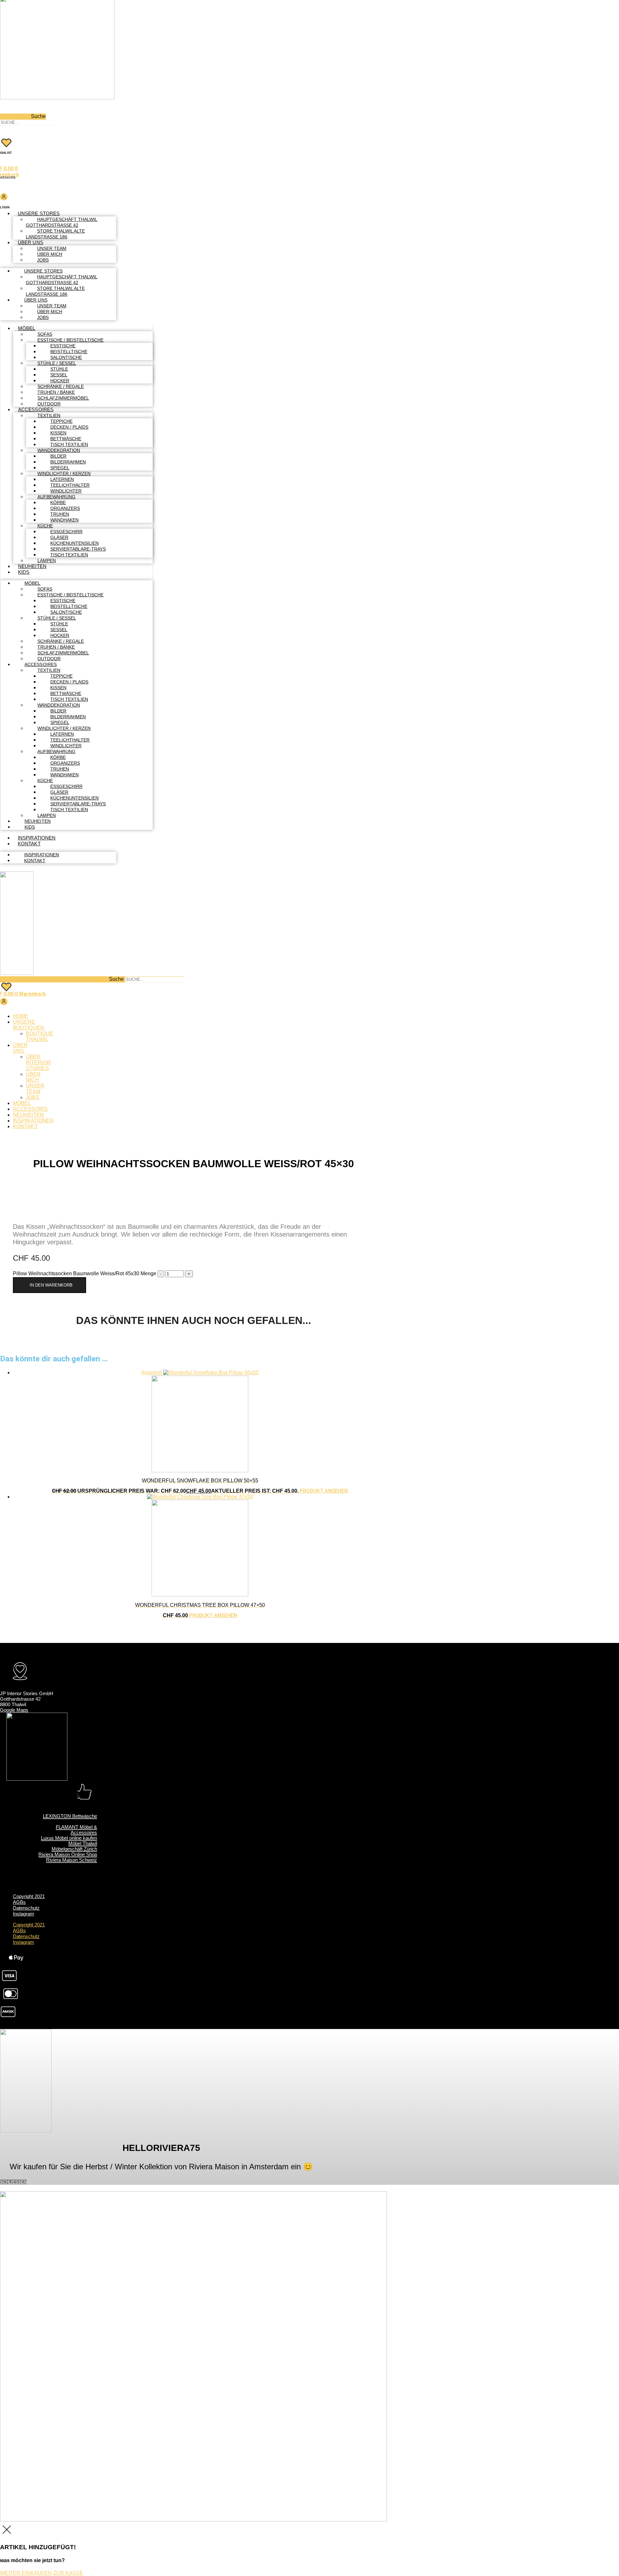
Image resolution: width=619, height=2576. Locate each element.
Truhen (60, 514)
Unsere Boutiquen (29, 1025)
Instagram (24, 1914)
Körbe (58, 502)
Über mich (50, 254)
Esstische (63, 346)
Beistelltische (69, 352)
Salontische (66, 357)
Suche (38, 116)
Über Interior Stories (38, 1063)
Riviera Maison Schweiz (72, 1860)
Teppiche (61, 421)
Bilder (58, 456)
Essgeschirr (66, 532)
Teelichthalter (70, 485)
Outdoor (49, 404)
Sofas (45, 334)
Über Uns (30, 242)
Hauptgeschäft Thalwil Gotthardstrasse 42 (62, 222)
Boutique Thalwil (39, 1036)
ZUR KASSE (68, 2573)
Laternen (62, 479)
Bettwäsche (66, 439)
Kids (24, 572)
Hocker (60, 381)
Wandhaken (64, 520)
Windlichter (66, 491)
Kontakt (29, 844)
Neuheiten (32, 566)
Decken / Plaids (69, 427)
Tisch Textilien (69, 444)
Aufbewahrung (56, 497)
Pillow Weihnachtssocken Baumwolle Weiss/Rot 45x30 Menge (85, 1273)
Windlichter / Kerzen (64, 473)
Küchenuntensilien (74, 543)
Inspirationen (37, 838)
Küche (45, 526)
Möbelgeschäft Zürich (74, 1849)
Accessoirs (30, 1109)
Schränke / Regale (61, 386)
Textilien (49, 415)
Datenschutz (26, 1908)
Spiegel (60, 468)
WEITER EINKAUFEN (26, 2573)
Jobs (43, 260)
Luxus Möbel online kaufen (69, 1838)
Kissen (58, 433)
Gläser (59, 537)
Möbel (27, 328)
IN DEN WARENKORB (51, 1285)
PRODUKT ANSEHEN (324, 1491)
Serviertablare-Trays (78, 549)
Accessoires (36, 409)
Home (21, 1016)
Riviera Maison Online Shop (68, 1854)
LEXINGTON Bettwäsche (70, 1816)
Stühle (59, 369)
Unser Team (52, 248)
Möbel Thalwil (83, 1843)
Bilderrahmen (68, 462)
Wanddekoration (59, 450)
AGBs (19, 1902)
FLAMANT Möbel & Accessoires (76, 1830)
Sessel (59, 375)
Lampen (47, 561)
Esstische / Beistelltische (70, 340)
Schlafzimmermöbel (63, 398)
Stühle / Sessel (57, 363)
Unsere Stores (39, 213)
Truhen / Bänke (56, 392)
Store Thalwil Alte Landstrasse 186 (55, 234)
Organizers (65, 508)
